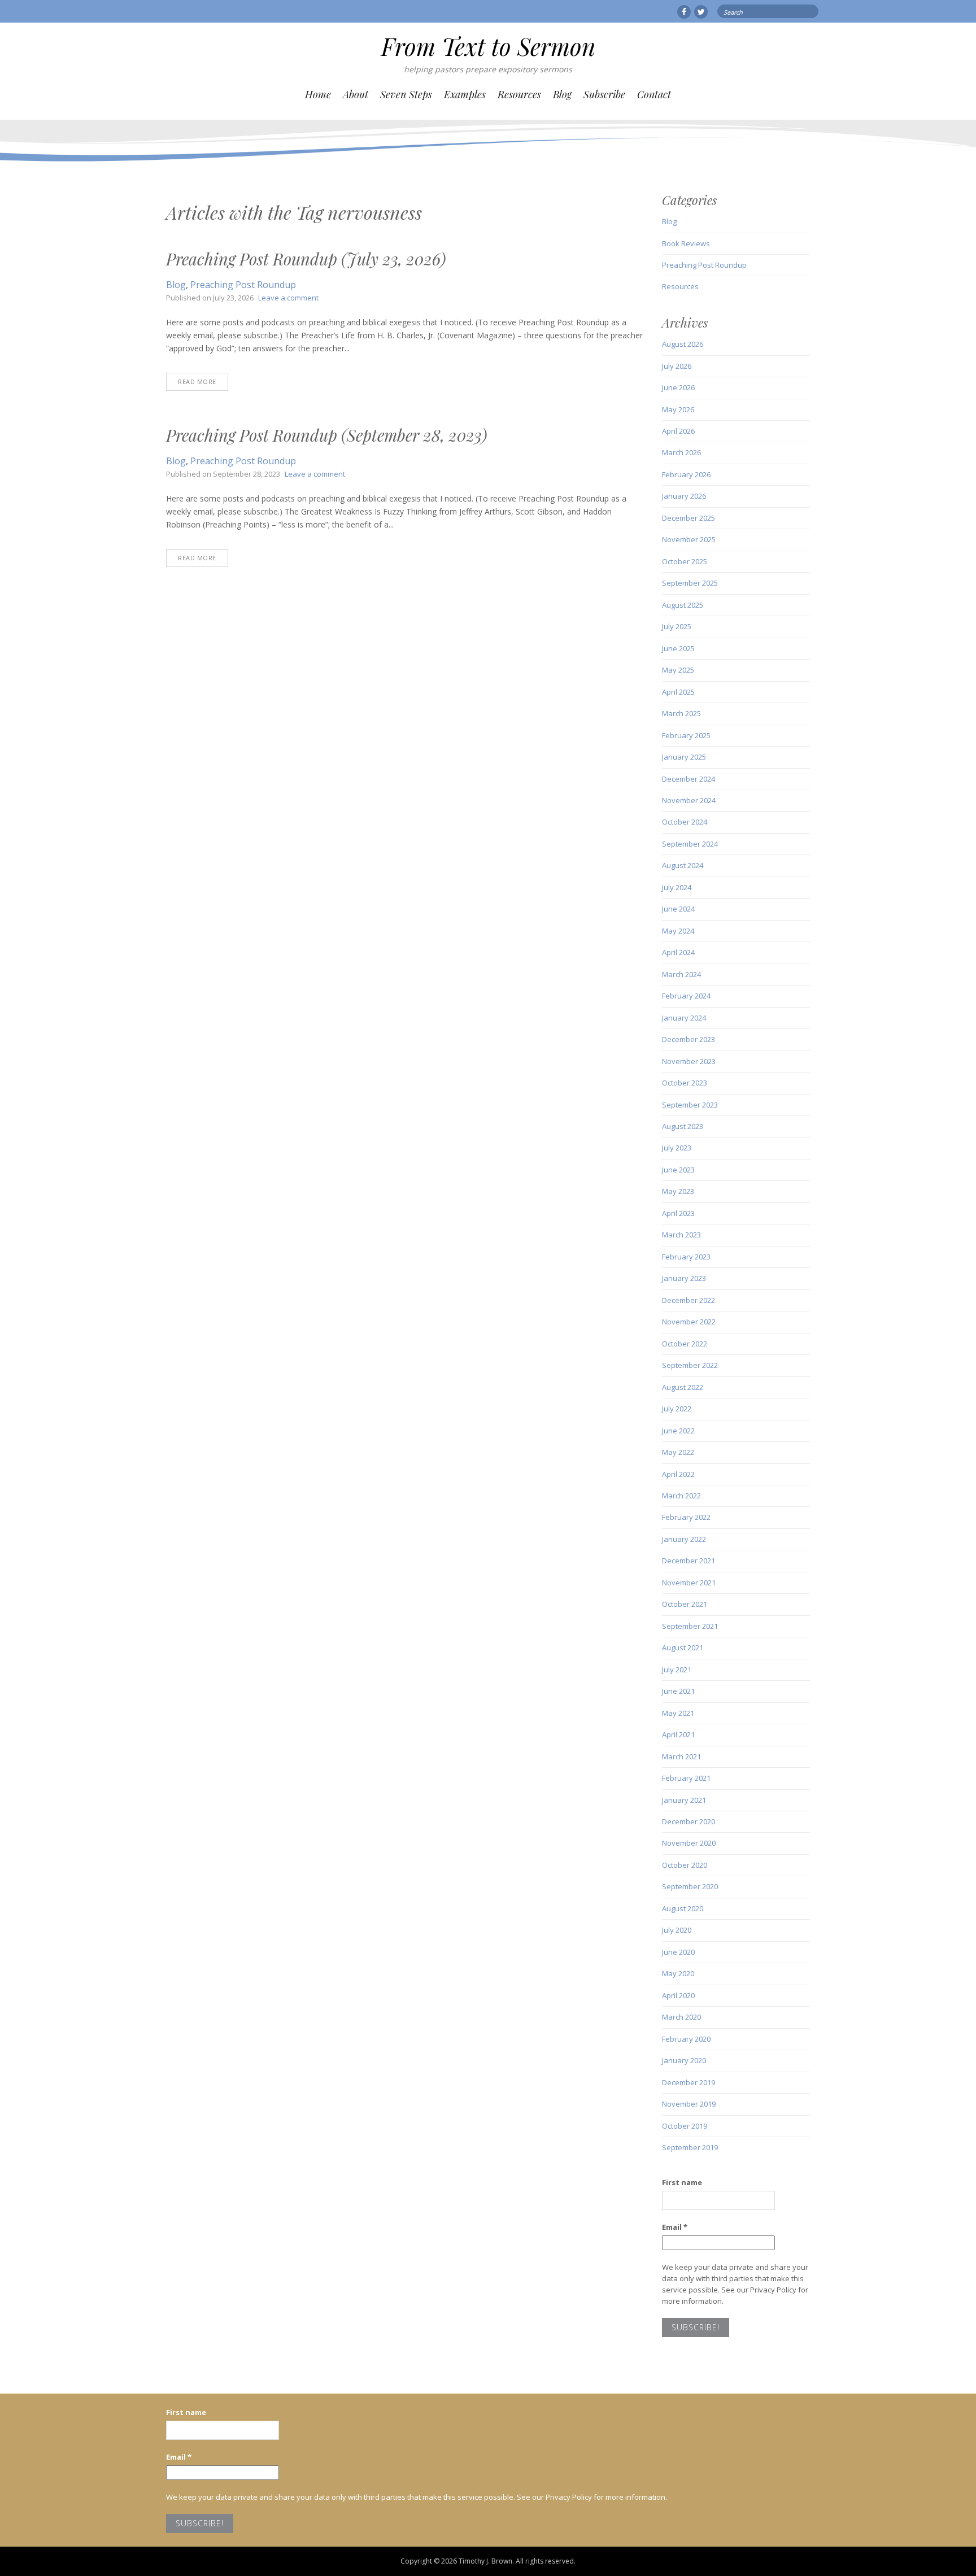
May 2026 (678, 409)
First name (682, 2182)
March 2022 (681, 1496)
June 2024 (678, 909)
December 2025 (689, 518)
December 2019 (689, 2082)
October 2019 (685, 2126)
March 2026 (681, 452)
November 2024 (689, 800)
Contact (654, 94)
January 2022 (684, 1539)
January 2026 (684, 496)
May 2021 (678, 1713)
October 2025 (685, 561)
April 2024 (678, 952)
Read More (197, 382)
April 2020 (678, 1995)
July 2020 (677, 1930)
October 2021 (685, 1604)
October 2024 (685, 822)
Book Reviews (686, 243)
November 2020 (689, 1843)
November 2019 (689, 2104)
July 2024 (677, 887)
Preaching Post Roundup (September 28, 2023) (326, 435)
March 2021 (681, 1756)
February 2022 (686, 1517)
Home (318, 94)
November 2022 (689, 1322)
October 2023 (685, 1083)
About (356, 94)
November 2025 (689, 539)
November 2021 (689, 1583)
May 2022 (678, 1452)
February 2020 (686, 2039)
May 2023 (678, 1191)
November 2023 (689, 1061)
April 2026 (678, 431)
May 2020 (678, 1973)
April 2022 (678, 1474)
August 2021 (683, 1647)
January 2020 (684, 2060)
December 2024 (689, 779)
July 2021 (677, 1670)
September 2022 (690, 1365)
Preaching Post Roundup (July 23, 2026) (306, 259)
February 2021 (686, 1778)
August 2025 (683, 605)
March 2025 (681, 713)
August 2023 (683, 1126)
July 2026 (677, 366)
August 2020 (683, 1908)
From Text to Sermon (488, 46)
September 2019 (690, 2147)
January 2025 (684, 757)
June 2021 (678, 1691)
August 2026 (683, 344)
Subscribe (604, 94)
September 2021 (690, 1626)
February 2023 (686, 1257)
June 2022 (678, 1431)
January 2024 (684, 1018)
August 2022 (683, 1387)
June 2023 (678, 1170)
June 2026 (678, 387)
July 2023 (677, 1148)
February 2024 (686, 996)
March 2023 (681, 1235)
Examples (465, 94)
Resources (519, 94)
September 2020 (690, 1886)
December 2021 (689, 1561)
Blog (562, 94)
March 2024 (681, 974)
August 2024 (683, 865)
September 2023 (690, 1105)
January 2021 (684, 1800)
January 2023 (684, 1278)
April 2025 (678, 692)
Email (675, 2227)
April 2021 (678, 1734)
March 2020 (681, 2017)
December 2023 (689, 1039)
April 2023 (678, 1213)
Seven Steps (406, 94)
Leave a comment (288, 298)
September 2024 (690, 844)
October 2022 (685, 1344)
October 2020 (685, 1865)
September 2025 (690, 583)
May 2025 (678, 670)
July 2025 (677, 626)
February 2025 (686, 735)
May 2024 (678, 931)
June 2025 (678, 648)
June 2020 (678, 1952)
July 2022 (677, 1409)
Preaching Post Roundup (243, 285)
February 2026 (686, 474)
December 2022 (689, 1300)
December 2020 (689, 1821)
